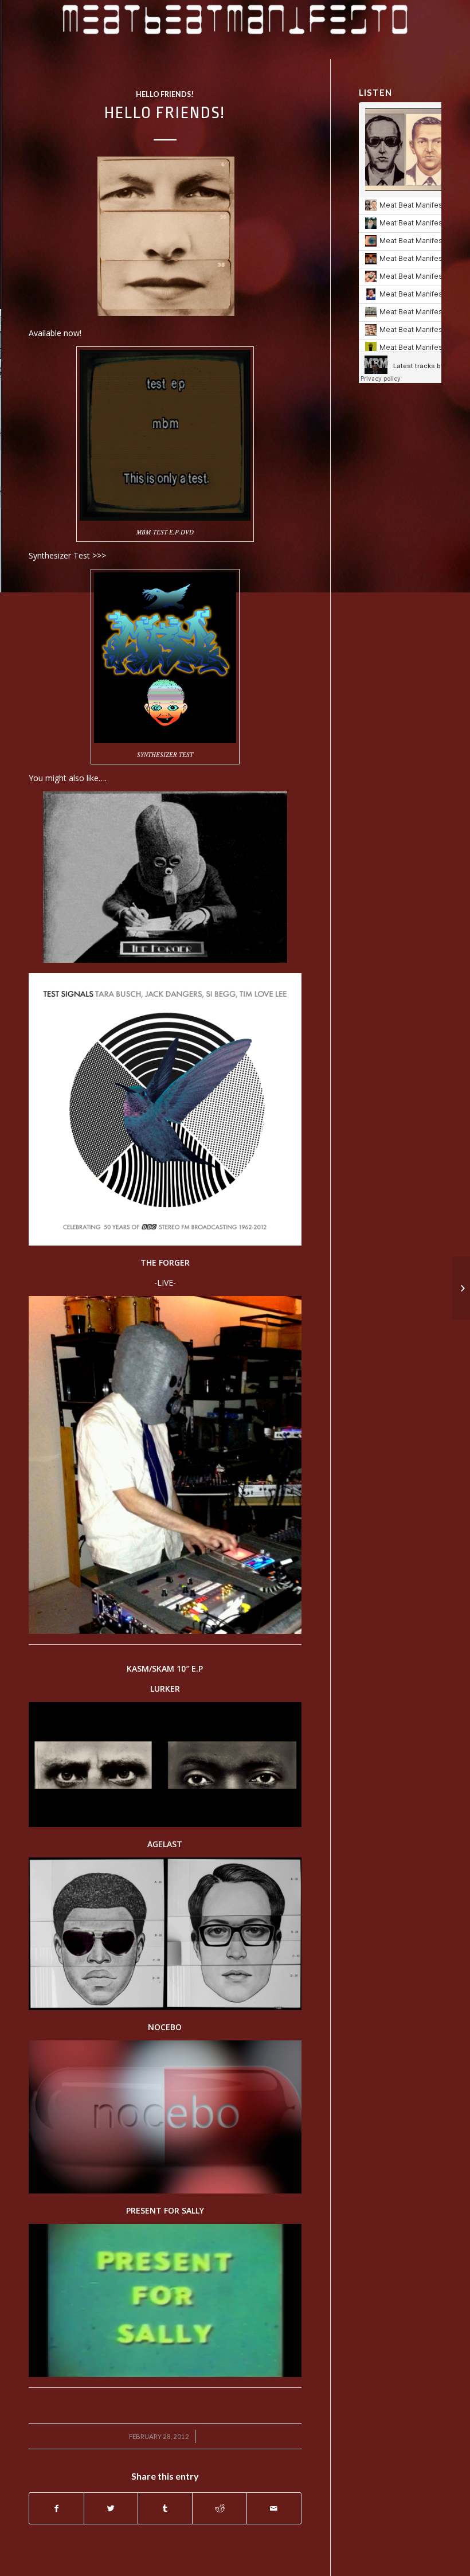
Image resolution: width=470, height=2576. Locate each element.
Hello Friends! (165, 94)
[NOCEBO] (165, 2190)
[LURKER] (165, 1824)
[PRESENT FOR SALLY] (165, 2374)
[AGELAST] (165, 2007)
